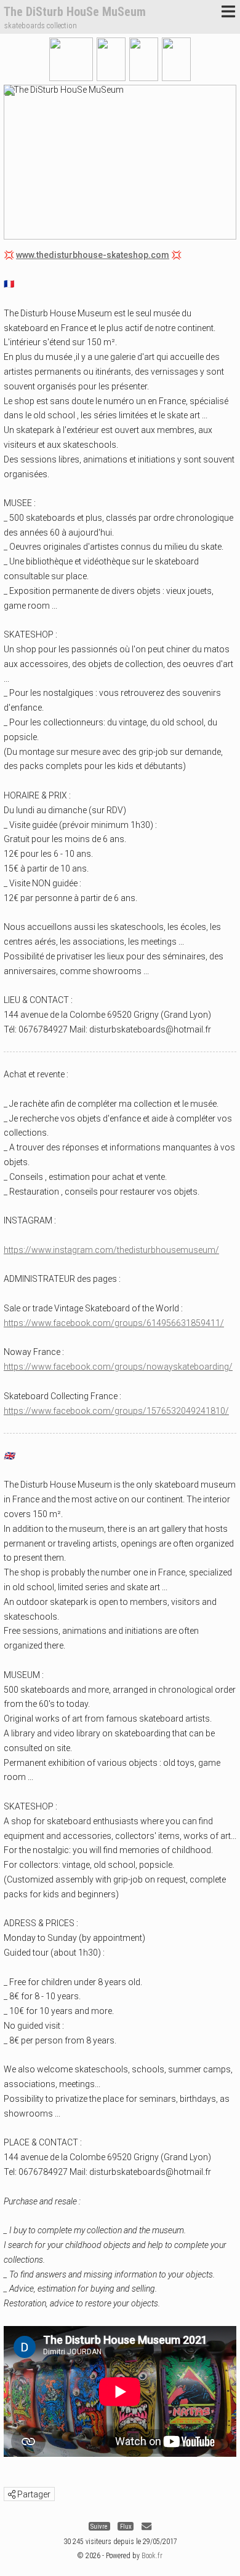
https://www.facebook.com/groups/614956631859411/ (114, 1323)
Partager (33, 2494)
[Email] (146, 2527)
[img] (12, 2494)
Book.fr (152, 2556)
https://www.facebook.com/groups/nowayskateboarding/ (118, 1367)
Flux (126, 2527)
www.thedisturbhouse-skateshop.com (93, 255)
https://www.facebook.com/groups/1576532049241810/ (116, 1411)
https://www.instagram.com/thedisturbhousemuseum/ (111, 1250)
